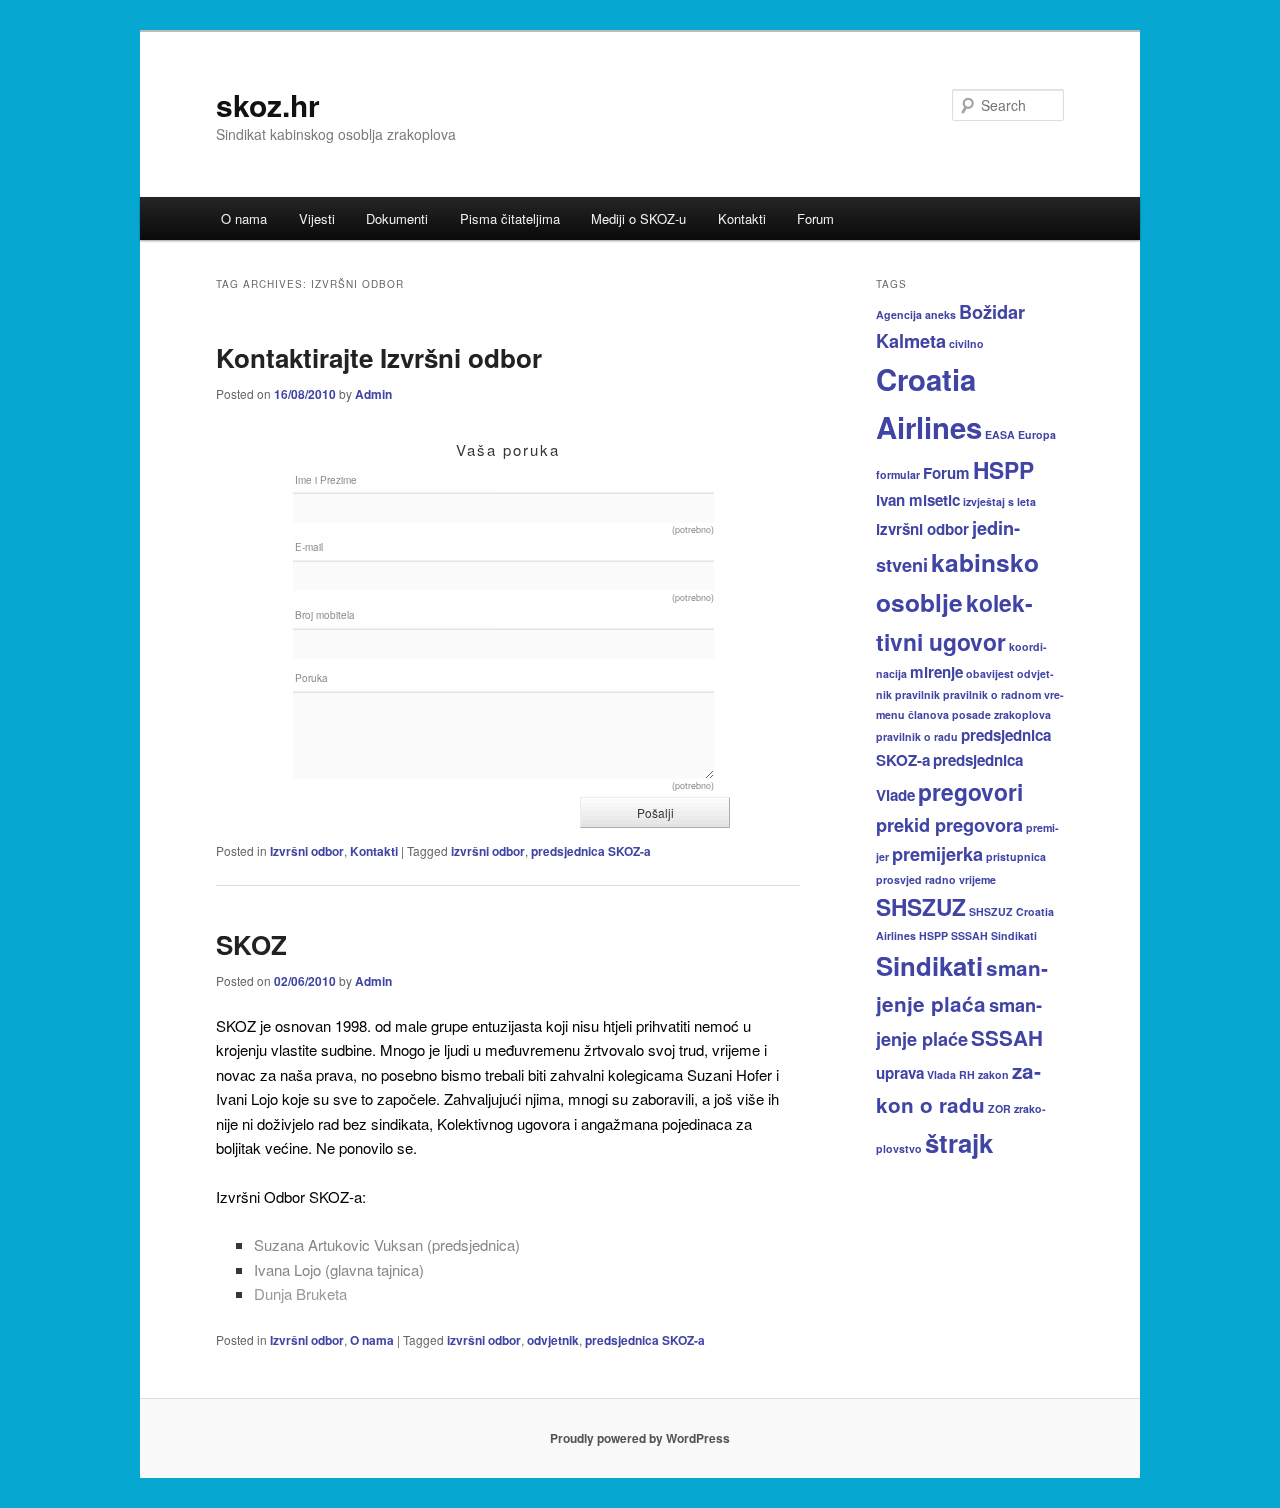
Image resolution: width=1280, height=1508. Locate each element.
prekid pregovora (949, 824)
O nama (244, 218)
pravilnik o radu (917, 736)
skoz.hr (268, 104)
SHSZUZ (921, 906)
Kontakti (742, 218)
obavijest (990, 673)
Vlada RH (951, 1074)
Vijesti (317, 218)
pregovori (970, 791)
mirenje (936, 672)
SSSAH (1007, 1037)
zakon (993, 1074)
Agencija (899, 314)
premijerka (937, 853)
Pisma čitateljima (510, 218)
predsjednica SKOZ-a (591, 851)
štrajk (959, 1142)
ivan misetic (918, 500)
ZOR (999, 1108)
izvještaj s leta (999, 501)
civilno (966, 343)
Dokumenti (397, 218)
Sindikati (929, 965)
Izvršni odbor (307, 851)
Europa (1037, 434)
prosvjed (899, 879)
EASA (1000, 434)
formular (898, 474)
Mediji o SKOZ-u (638, 218)
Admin (373, 394)
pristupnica (1016, 856)
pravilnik (917, 694)
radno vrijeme (960, 879)
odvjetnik (553, 1340)
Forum (815, 218)
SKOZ (251, 944)
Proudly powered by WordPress (640, 1438)
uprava (900, 1073)
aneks (940, 314)
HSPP (1003, 469)
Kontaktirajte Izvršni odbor (379, 357)
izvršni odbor (488, 851)
